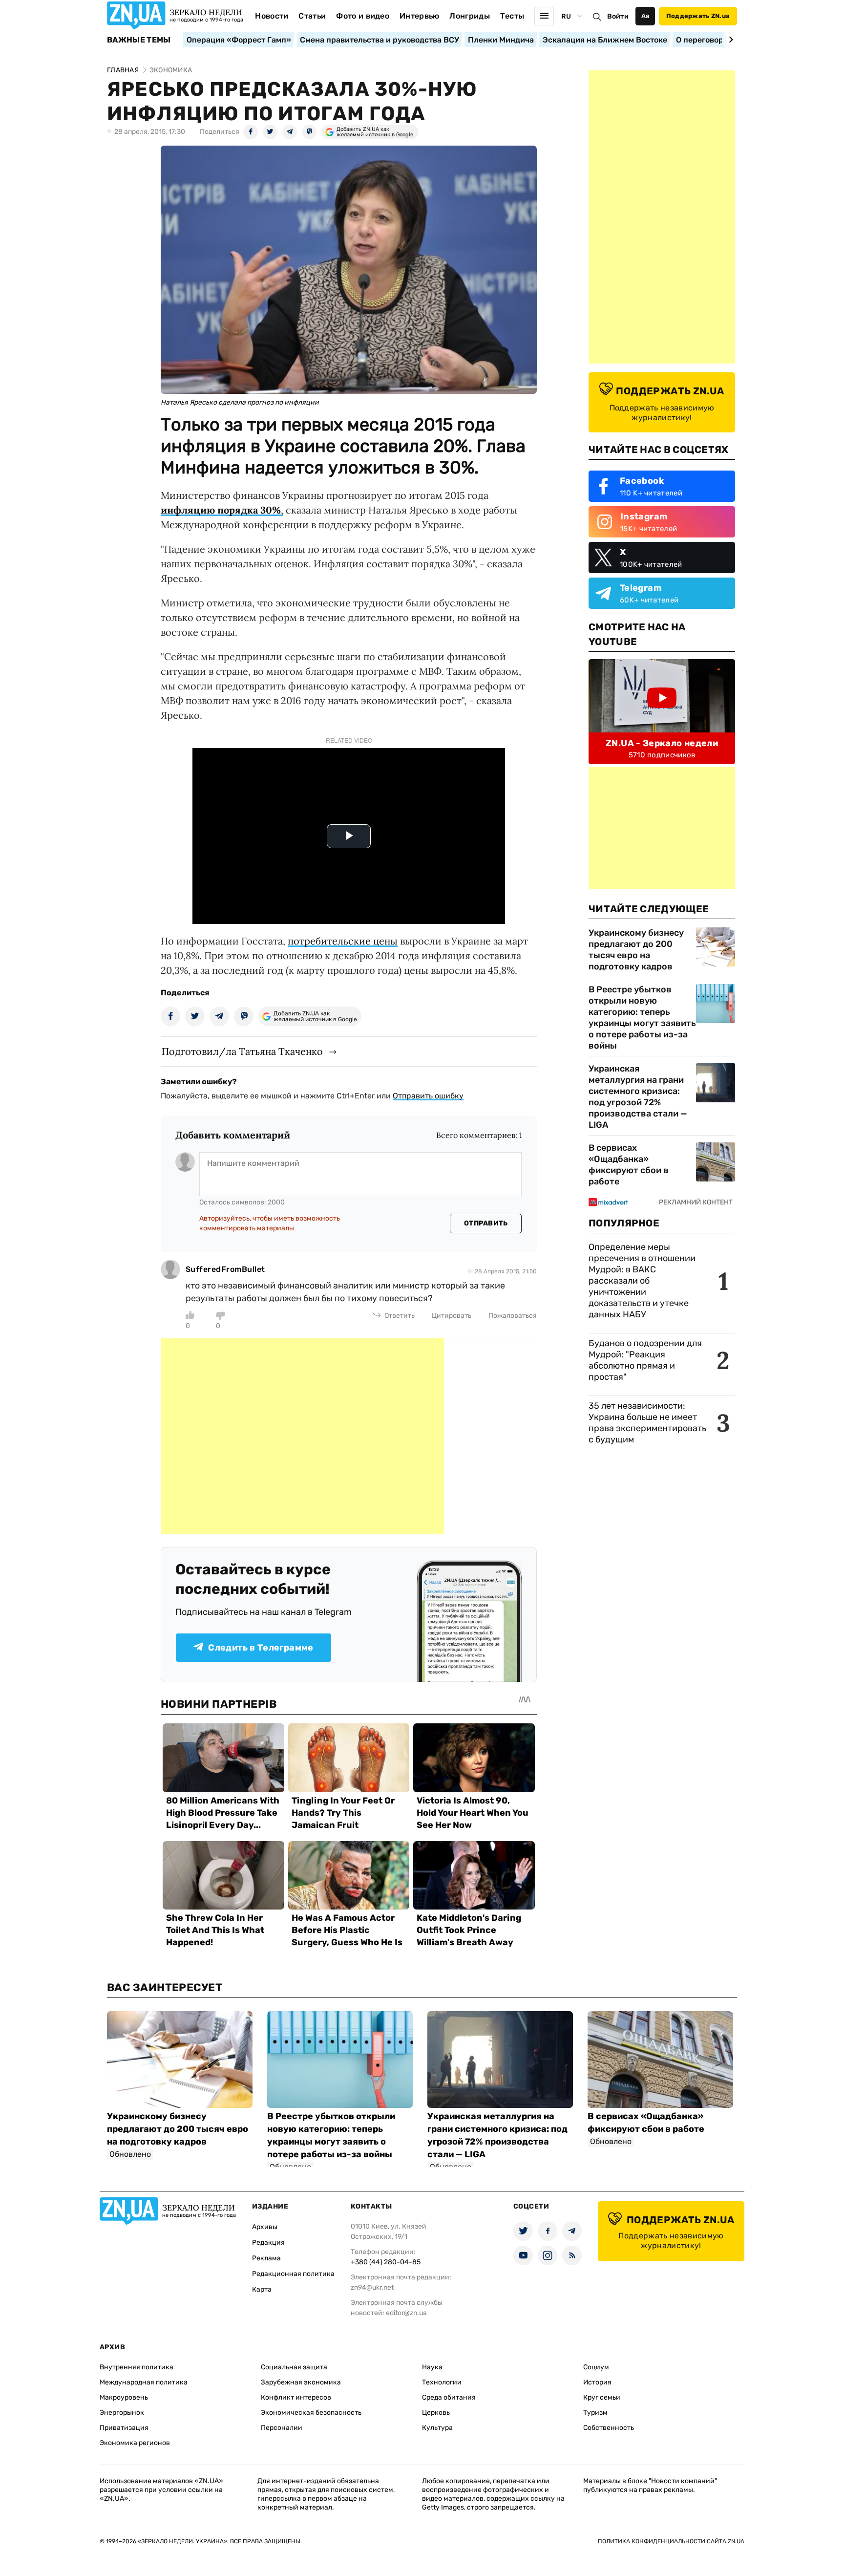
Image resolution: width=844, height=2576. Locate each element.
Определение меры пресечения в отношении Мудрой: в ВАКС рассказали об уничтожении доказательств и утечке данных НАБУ (642, 1281)
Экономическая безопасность (311, 2413)
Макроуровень (124, 2397)
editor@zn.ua (406, 2313)
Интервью (420, 16)
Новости (272, 16)
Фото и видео (363, 16)
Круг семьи (602, 2397)
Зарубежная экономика (301, 2382)
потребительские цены (343, 941)
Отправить (486, 1223)
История (597, 2382)
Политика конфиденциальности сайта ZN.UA (671, 2541)
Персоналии (282, 2428)
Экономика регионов (135, 2443)
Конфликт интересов (296, 2397)
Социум (596, 2367)
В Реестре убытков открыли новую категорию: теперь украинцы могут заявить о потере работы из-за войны (642, 1018)
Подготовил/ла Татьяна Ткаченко (242, 1051)
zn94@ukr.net (372, 2287)
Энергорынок (122, 2413)
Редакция (268, 2243)
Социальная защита (294, 2367)
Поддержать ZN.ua (698, 16)
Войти (618, 16)
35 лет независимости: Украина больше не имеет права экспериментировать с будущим (647, 1423)
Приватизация (124, 2428)
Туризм (595, 2413)
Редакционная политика (293, 2274)
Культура (437, 2428)
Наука (432, 2367)
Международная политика (144, 2382)
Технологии (442, 2382)
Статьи (312, 16)
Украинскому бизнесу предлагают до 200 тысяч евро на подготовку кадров (636, 950)
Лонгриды (470, 16)
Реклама (266, 2258)
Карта (262, 2289)
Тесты (512, 16)
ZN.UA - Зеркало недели (662, 743)
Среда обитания (449, 2397)
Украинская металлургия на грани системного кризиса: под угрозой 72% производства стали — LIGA (638, 1097)
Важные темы (139, 40)
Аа (645, 16)
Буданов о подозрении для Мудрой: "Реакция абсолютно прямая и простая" (645, 1360)
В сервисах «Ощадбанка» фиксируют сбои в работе (629, 1165)
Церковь (436, 2413)
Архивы (265, 2227)
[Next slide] (729, 40)
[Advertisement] (302, 1436)
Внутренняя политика (137, 2367)
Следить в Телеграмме (261, 1648)
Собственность (609, 2428)
